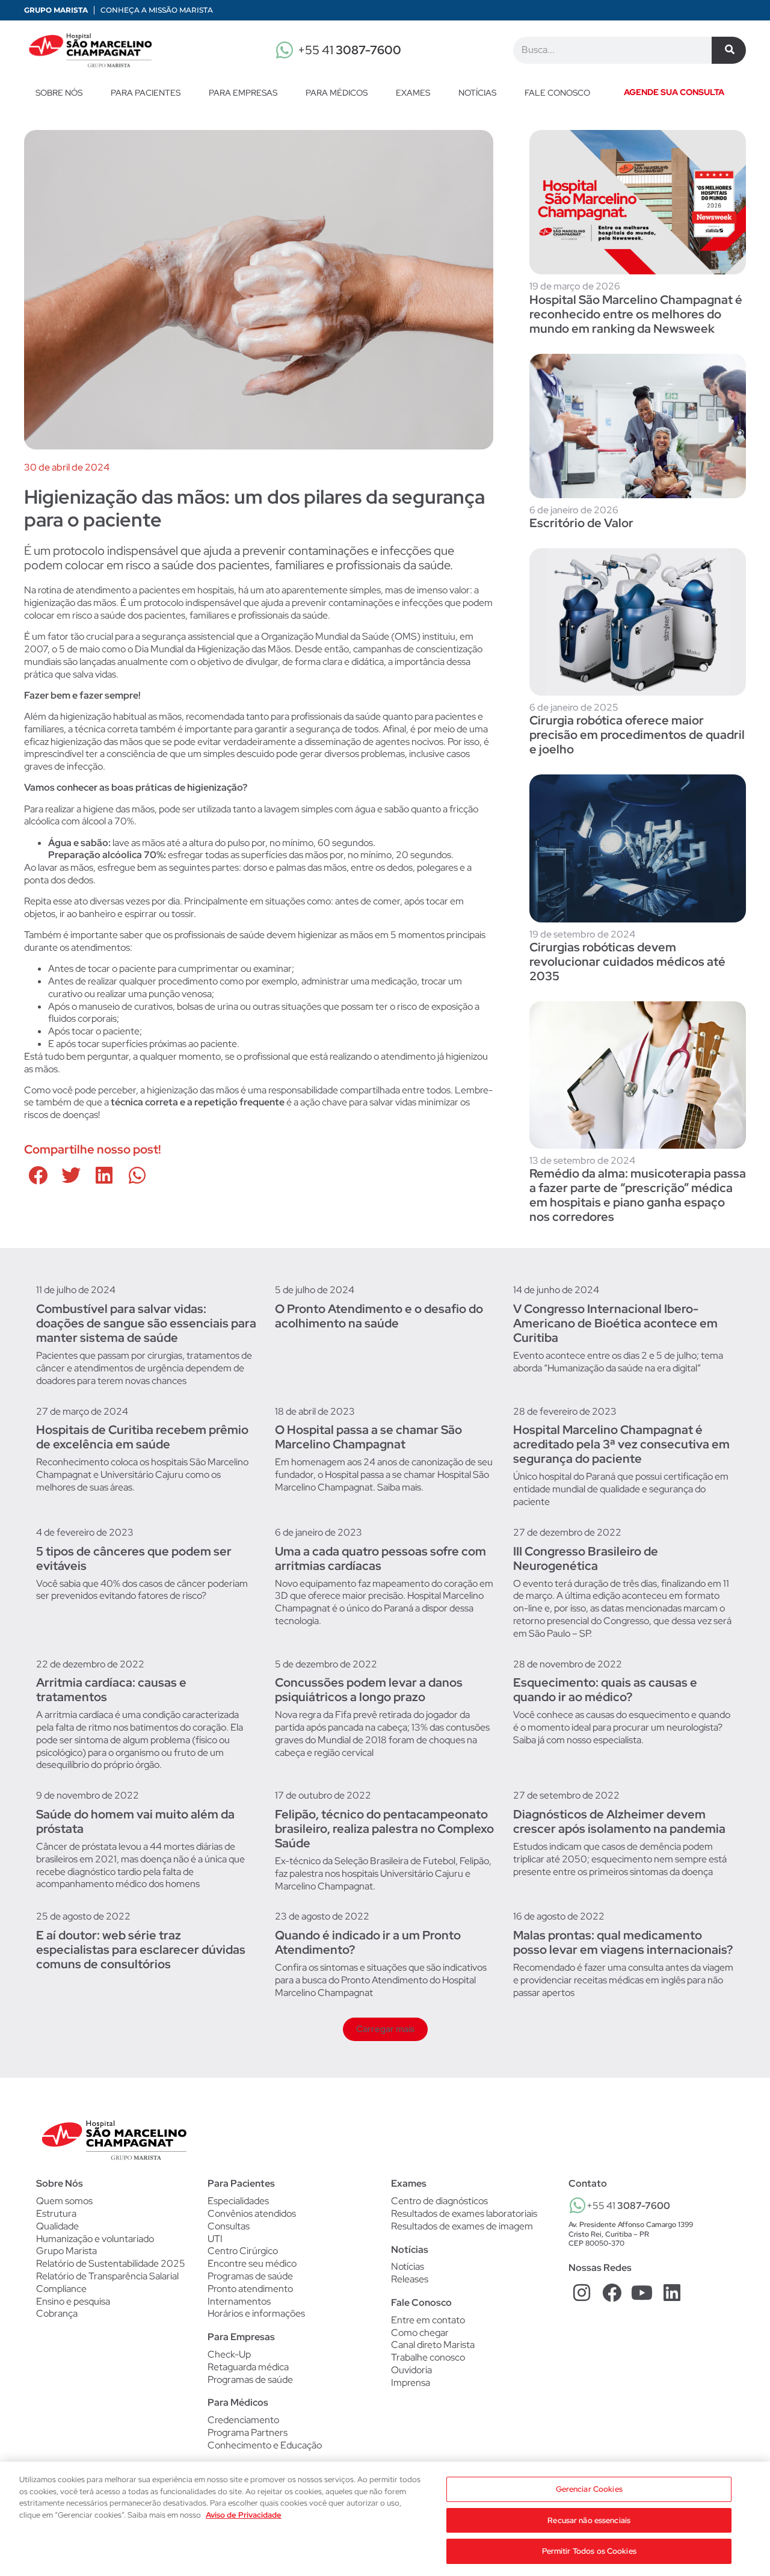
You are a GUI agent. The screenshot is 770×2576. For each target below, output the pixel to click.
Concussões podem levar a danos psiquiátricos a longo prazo (369, 1690)
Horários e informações (256, 2314)
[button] (38, 1175)
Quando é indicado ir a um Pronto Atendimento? (368, 1942)
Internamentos (239, 2302)
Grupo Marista (56, 10)
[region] (385, 2519)
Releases (410, 2279)
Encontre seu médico (252, 2264)
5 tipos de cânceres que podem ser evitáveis (134, 1558)
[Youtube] (642, 2293)
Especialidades (238, 2201)
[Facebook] (612, 2293)
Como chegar (420, 2333)
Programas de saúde (250, 2276)
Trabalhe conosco (428, 2357)
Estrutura (56, 2213)
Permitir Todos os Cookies (589, 2551)
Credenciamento (243, 2420)
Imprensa (411, 2383)
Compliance (61, 2289)
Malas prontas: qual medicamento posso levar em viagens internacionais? (623, 1942)
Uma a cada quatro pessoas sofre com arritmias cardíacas (380, 1558)
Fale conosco (557, 93)
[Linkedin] (672, 2293)
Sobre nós (59, 93)
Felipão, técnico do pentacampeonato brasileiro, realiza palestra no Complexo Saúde (384, 1829)
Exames (413, 93)
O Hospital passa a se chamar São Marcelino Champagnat (368, 1437)
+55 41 (350, 50)
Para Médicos (337, 93)
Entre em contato (428, 2320)
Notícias (477, 93)
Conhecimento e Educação (265, 2445)
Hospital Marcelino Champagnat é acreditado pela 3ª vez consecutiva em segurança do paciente (621, 1444)
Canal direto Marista (433, 2345)
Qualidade (57, 2226)
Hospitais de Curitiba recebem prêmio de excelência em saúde (142, 1437)
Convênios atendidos (252, 2214)
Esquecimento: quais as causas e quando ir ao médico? (605, 1690)
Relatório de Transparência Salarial (107, 2276)
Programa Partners (248, 2433)
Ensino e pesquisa (73, 2301)
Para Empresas (243, 93)
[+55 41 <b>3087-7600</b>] (577, 2205)
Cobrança (57, 2313)
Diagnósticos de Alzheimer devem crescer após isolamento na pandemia (619, 1821)
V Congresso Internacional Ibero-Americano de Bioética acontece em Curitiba (615, 1323)
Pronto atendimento (250, 2289)
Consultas (229, 2226)
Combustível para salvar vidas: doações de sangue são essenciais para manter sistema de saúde (146, 1323)
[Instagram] (582, 2293)
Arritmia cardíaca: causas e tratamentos (111, 1690)
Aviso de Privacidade (244, 2515)
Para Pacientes (146, 93)
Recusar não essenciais (589, 2520)
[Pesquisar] (729, 50)
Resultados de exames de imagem (462, 2226)
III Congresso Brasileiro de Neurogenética (586, 1558)
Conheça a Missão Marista (157, 10)
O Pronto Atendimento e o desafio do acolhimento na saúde (379, 1316)
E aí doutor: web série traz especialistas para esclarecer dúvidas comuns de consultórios (141, 1950)
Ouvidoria (411, 2370)
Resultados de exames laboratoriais (464, 2214)
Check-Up (229, 2355)
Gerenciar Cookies (589, 2489)
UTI (215, 2239)
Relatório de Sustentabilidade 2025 (111, 2263)
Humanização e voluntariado (95, 2239)
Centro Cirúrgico (243, 2251)
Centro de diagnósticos (439, 2201)
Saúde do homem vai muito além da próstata (135, 1821)
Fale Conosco (421, 2303)
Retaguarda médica (248, 2367)
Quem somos (64, 2201)
